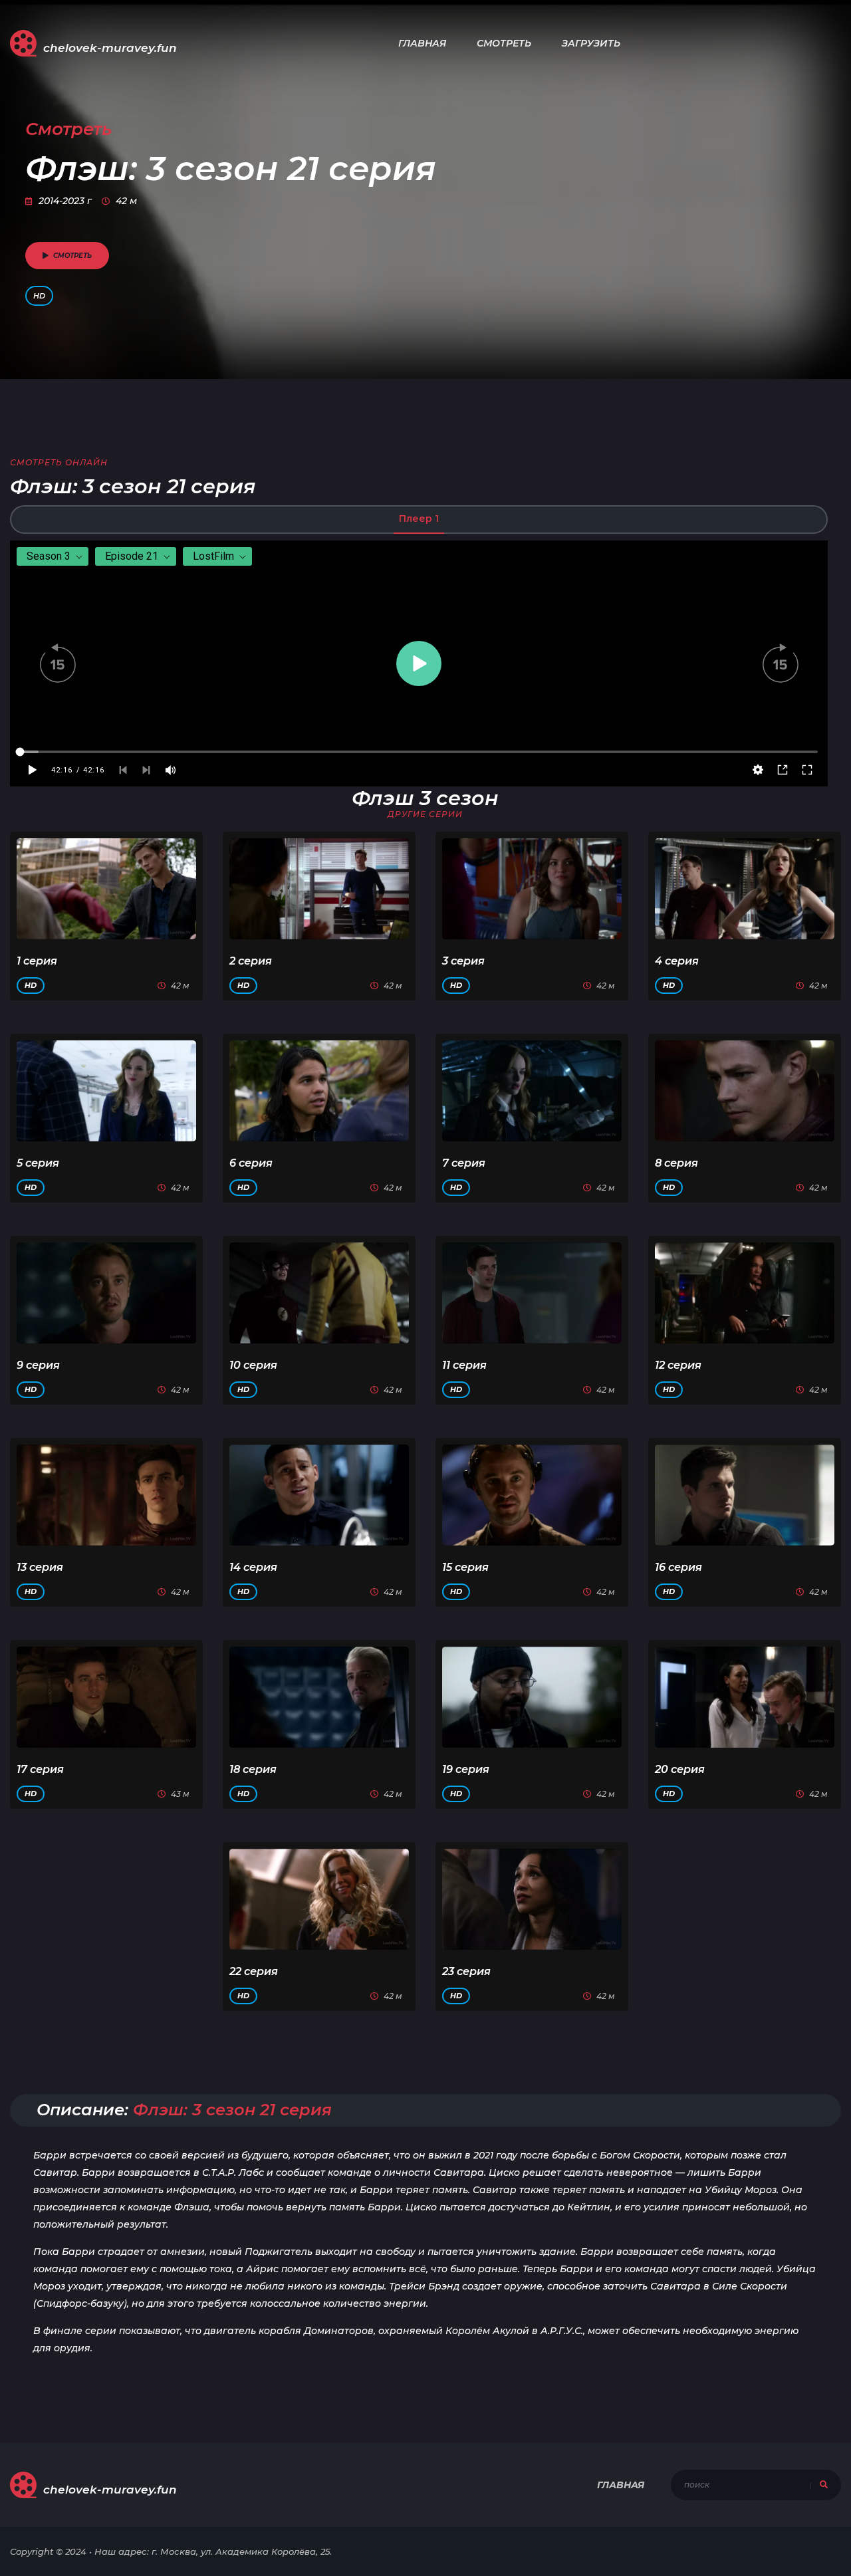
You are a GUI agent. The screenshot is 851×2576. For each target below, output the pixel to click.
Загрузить (591, 43)
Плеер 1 (419, 519)
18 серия (253, 1769)
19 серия (466, 1769)
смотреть (72, 256)
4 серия (677, 961)
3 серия (463, 961)
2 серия (251, 961)
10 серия (253, 1365)
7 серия (464, 1163)
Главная (422, 43)
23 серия (466, 1971)
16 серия (678, 1567)
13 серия (40, 1567)
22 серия (254, 1971)
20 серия (680, 1769)
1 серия (37, 961)
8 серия (676, 1163)
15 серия (465, 1567)
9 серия (38, 1365)
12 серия (678, 1365)
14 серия (253, 1567)
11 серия (464, 1365)
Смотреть (504, 43)
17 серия (40, 1769)
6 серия (251, 1163)
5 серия (38, 1163)
